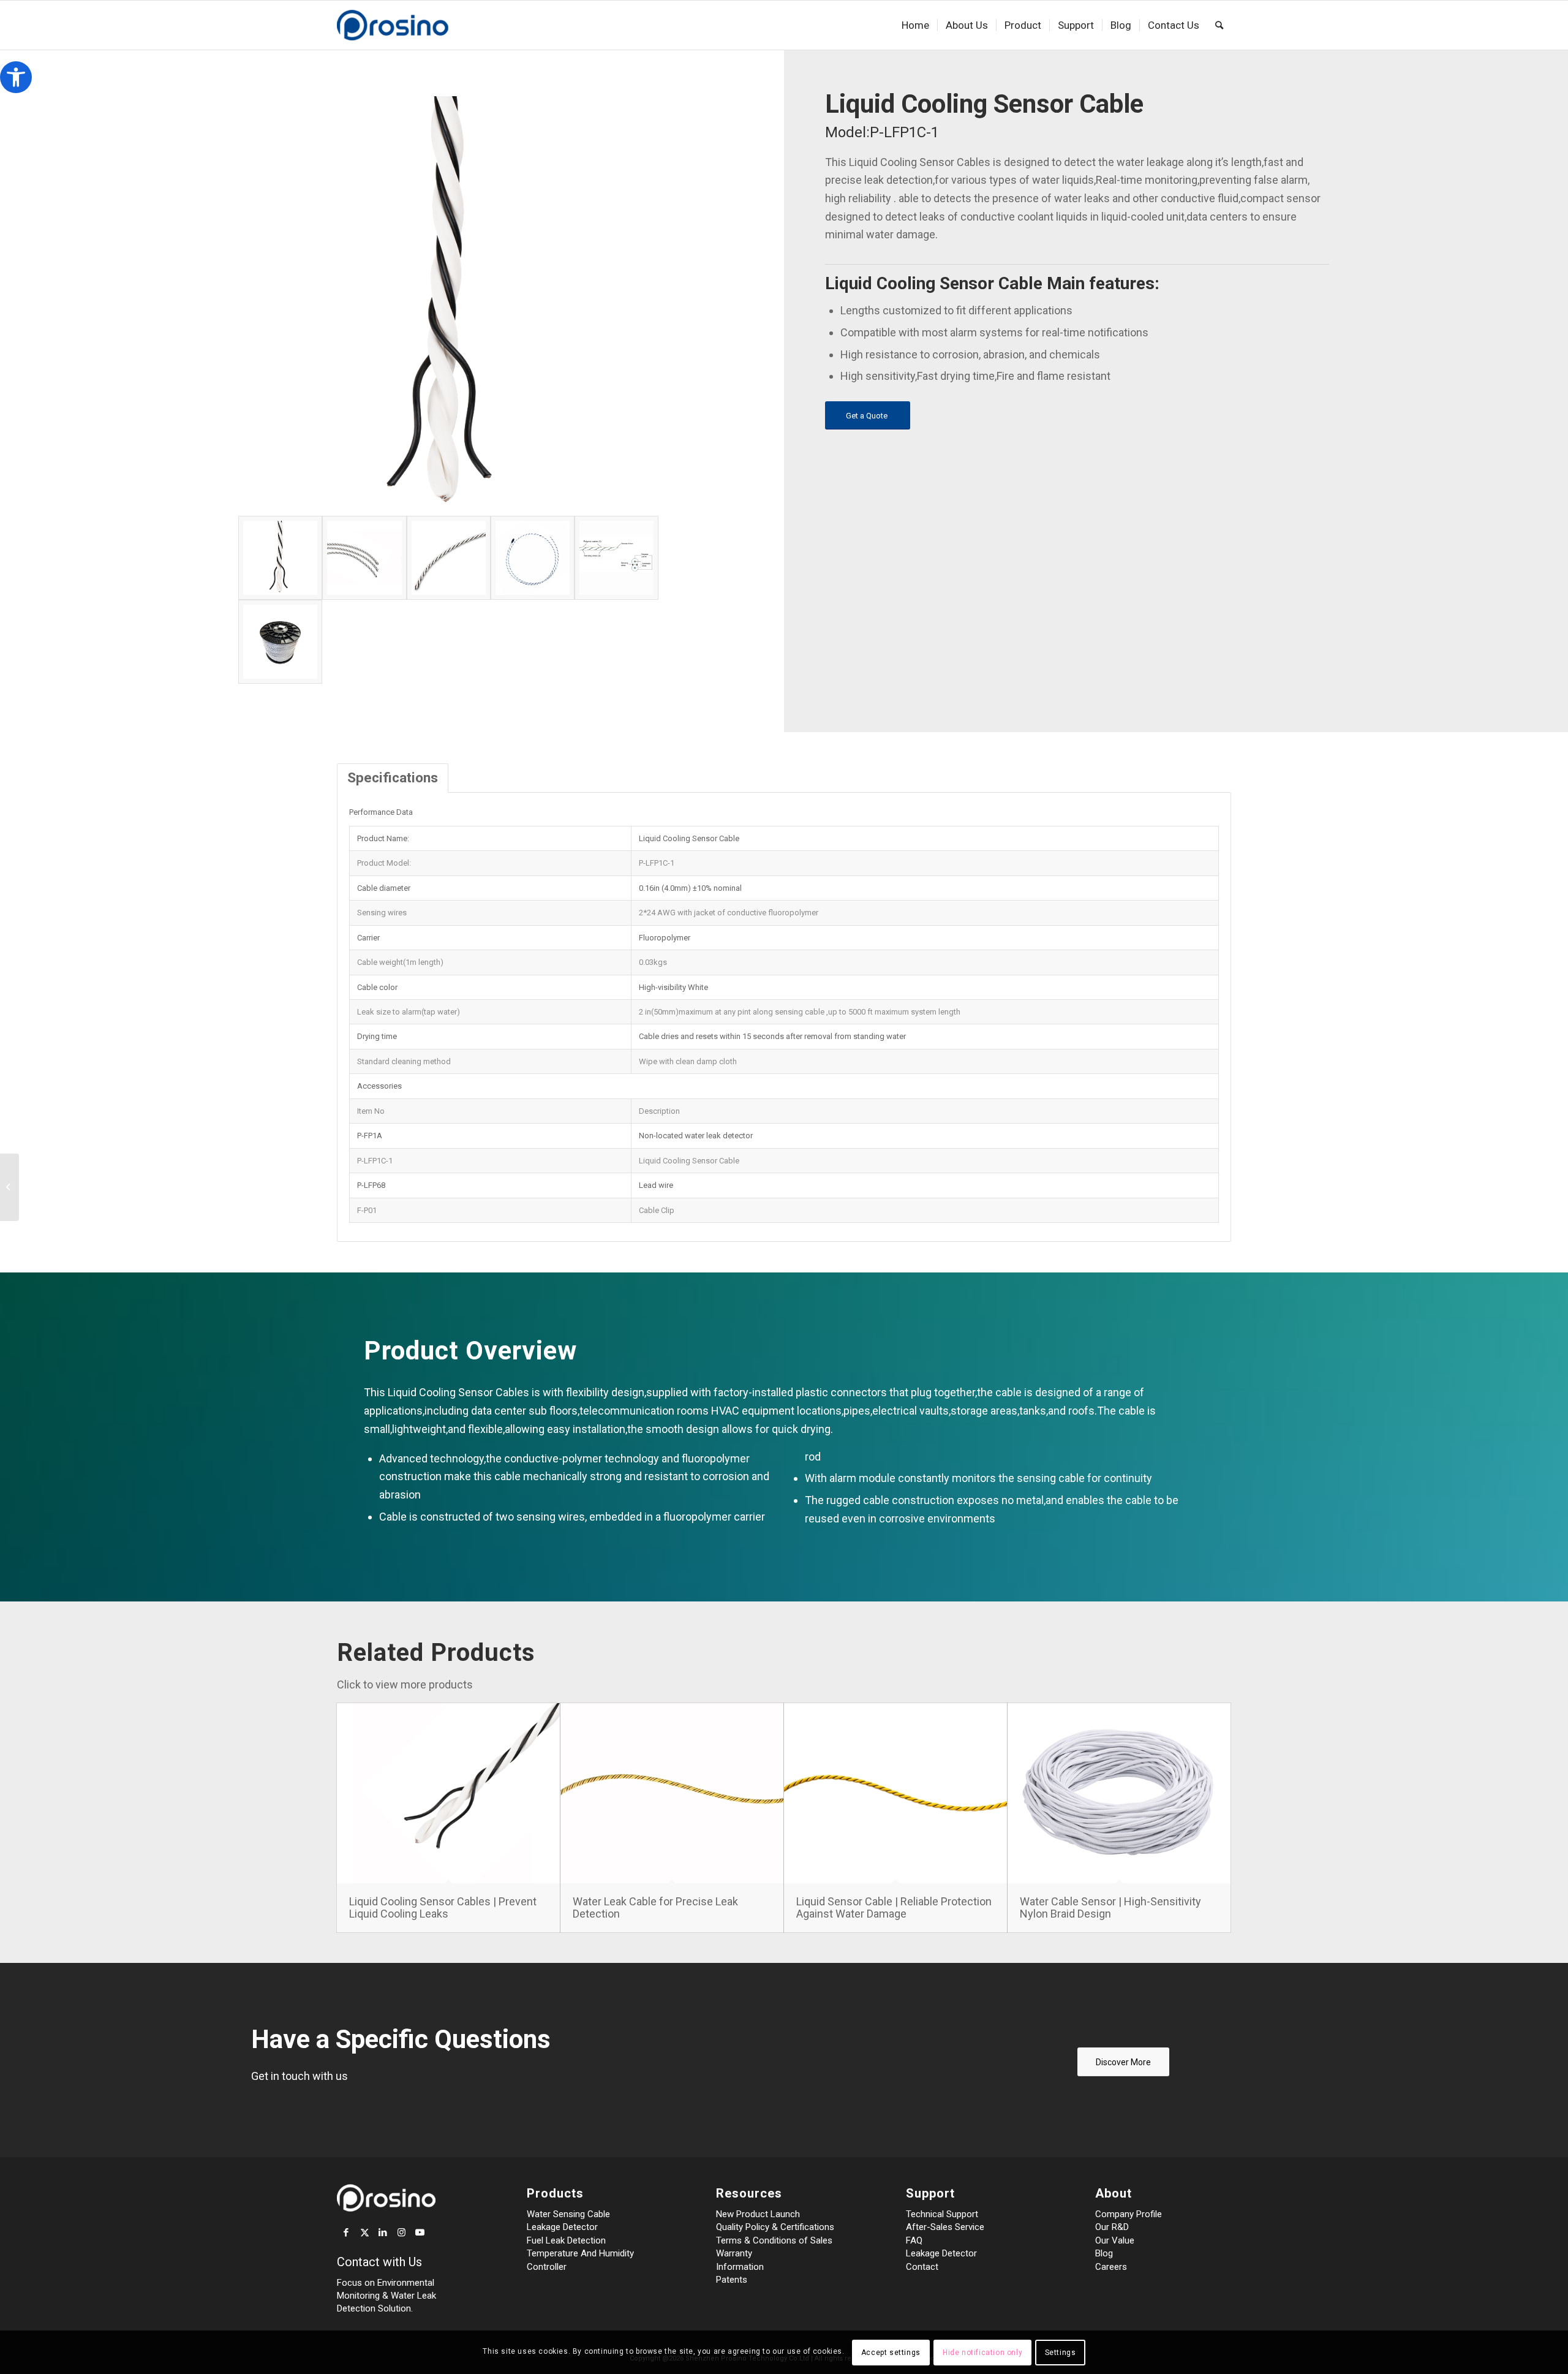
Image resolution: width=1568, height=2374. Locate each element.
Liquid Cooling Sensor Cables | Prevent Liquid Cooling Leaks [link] (443, 1907)
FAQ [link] (914, 2240)
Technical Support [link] (942, 2214)
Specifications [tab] (393, 777)
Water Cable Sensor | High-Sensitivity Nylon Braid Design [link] (1110, 1907)
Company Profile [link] (1129, 2214)
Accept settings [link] (891, 2353)
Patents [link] (732, 2280)
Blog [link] (1104, 2253)
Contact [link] (922, 2267)
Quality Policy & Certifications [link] (775, 2227)
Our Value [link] (1115, 2240)
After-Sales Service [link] (945, 2227)
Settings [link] (1061, 2353)
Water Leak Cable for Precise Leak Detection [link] (655, 1907)
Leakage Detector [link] (562, 2227)
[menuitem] (915, 25)
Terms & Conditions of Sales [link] (774, 2240)
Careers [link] (1111, 2267)
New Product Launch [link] (758, 2214)
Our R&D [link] (1112, 2227)
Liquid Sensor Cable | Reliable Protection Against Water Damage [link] (894, 1907)
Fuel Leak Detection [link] (566, 2240)
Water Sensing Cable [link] (568, 2214)
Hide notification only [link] (982, 2353)
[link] (16, 77)
